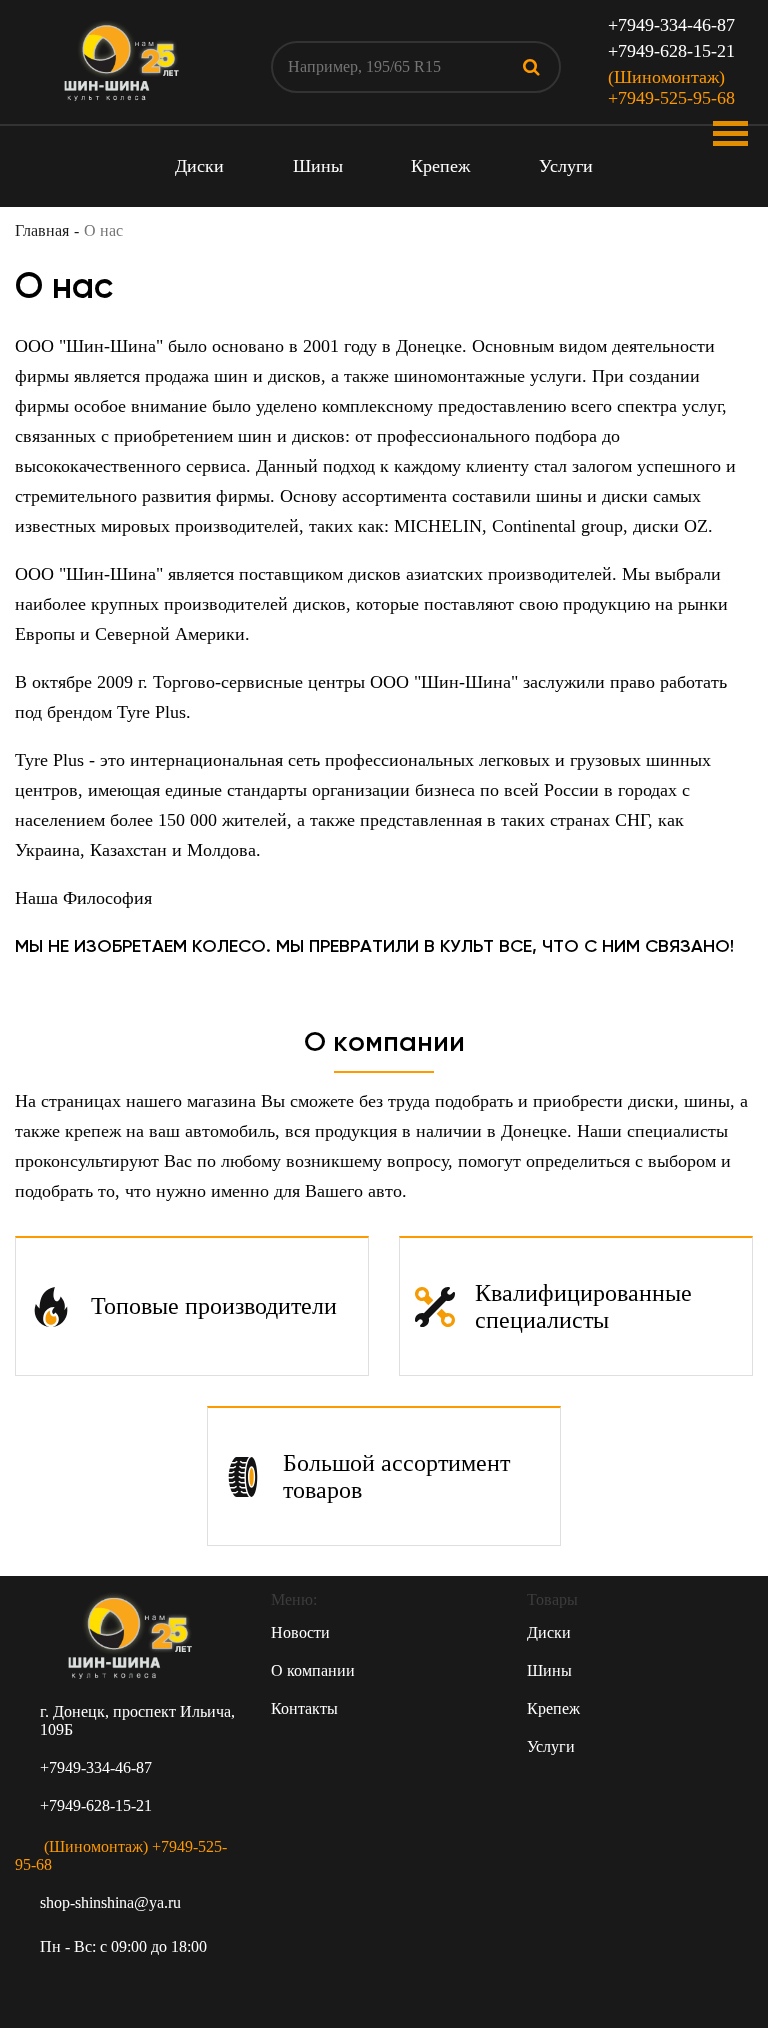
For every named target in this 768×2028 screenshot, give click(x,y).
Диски (199, 166)
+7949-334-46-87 (671, 25)
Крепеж (440, 166)
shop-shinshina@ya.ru (110, 1902)
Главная (42, 230)
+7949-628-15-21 (671, 51)
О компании (313, 1670)
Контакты (304, 1708)
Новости (300, 1632)
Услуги (566, 166)
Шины (318, 166)
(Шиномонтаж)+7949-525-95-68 (671, 87)
